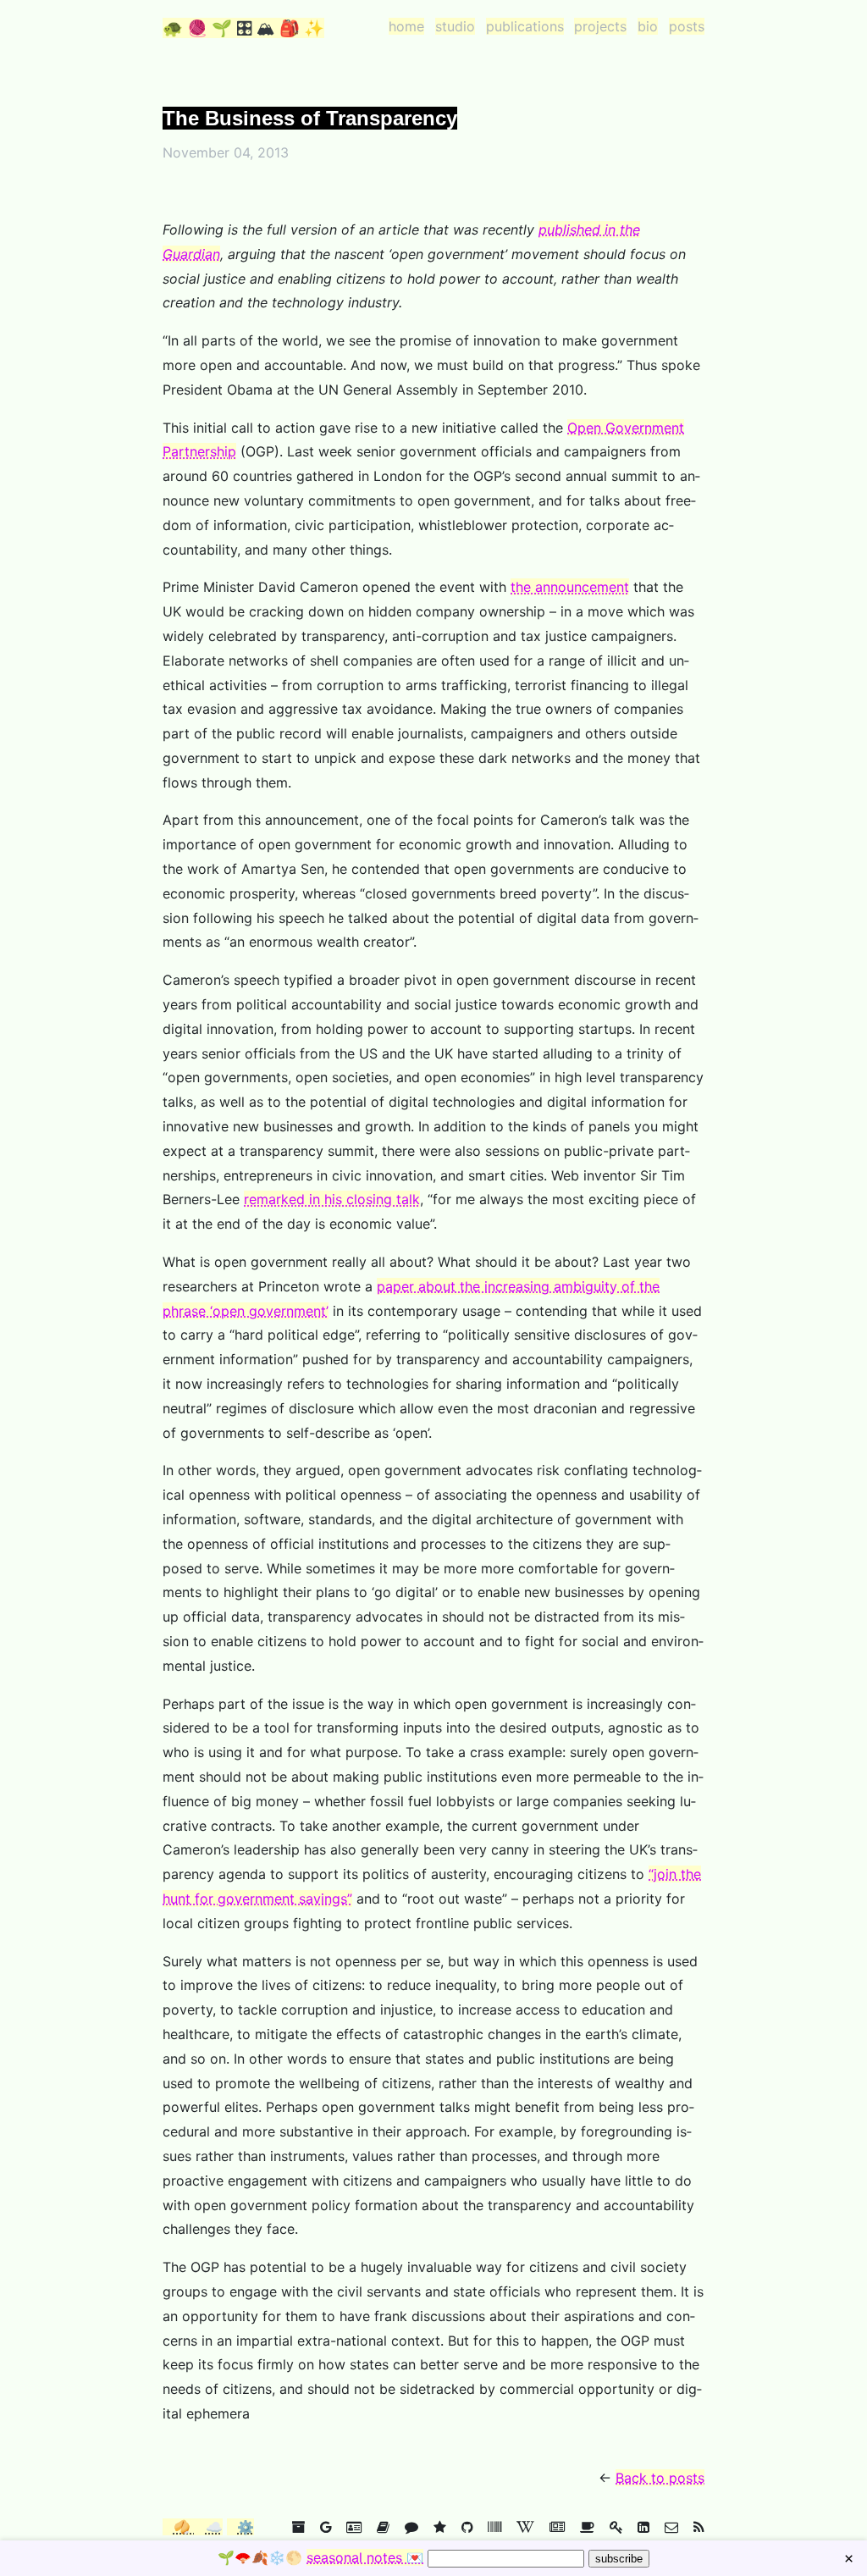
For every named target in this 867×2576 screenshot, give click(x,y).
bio (648, 26)
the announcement (570, 587)
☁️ (214, 2527)
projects (600, 26)
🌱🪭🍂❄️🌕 (320, 2557)
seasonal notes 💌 (365, 2557)
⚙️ (246, 2527)
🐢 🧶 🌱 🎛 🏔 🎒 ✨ (243, 28)
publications (525, 26)
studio (455, 26)
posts (687, 26)
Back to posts (660, 2478)
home (406, 26)
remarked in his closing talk (332, 1199)
